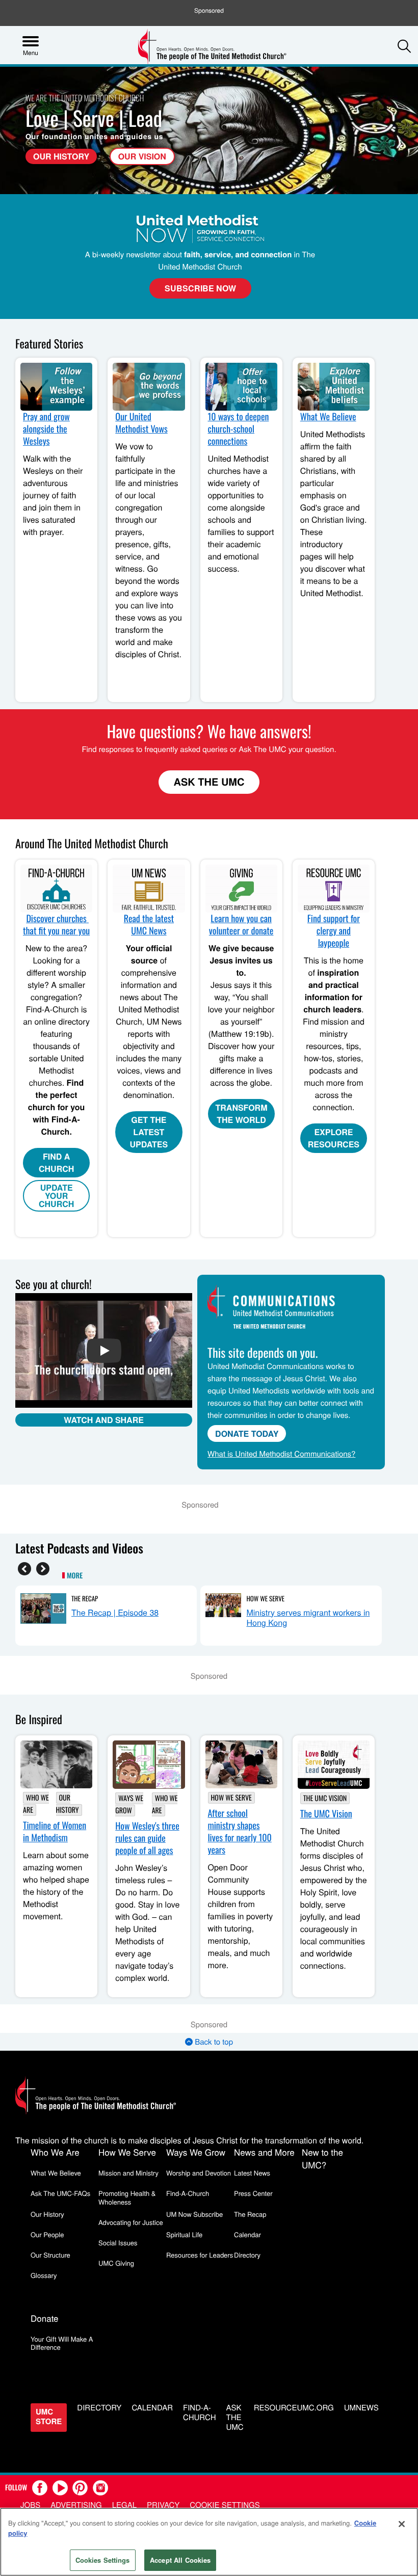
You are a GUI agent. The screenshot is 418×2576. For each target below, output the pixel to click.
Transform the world (242, 1113)
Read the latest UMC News (149, 925)
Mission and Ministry (128, 2173)
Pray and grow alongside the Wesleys (46, 429)
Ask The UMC (209, 782)
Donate (45, 2318)
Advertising (76, 2505)
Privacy (163, 2505)
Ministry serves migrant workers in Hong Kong (308, 1617)
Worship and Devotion (199, 2173)
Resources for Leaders (200, 2255)
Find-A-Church (188, 2193)
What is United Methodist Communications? (281, 1454)
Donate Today (247, 1433)
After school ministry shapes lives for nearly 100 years (240, 1832)
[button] (404, 46)
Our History (61, 156)
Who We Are (55, 2152)
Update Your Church (56, 1196)
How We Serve (265, 1598)
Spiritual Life (184, 2234)
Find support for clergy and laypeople (334, 931)
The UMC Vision (325, 1798)
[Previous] (24, 1569)
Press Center (253, 2193)
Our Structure (50, 2255)
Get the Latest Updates (149, 1132)
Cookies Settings (103, 2560)
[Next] (43, 1569)
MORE (75, 1576)
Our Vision (142, 156)
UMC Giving (116, 2263)
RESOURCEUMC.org (294, 2408)
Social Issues (118, 2243)
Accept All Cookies (180, 2560)
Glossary (44, 2275)
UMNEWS (361, 2408)
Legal (124, 2505)
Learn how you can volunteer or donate (241, 925)
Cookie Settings (225, 2505)
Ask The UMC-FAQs (60, 2193)
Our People (47, 2234)
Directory (247, 2255)
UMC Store (49, 2416)
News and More (264, 2152)
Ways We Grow (129, 1804)
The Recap (85, 1598)
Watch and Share (104, 1420)
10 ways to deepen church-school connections (239, 429)
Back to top (213, 2042)
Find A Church (56, 1162)
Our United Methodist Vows (141, 423)
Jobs (30, 2505)
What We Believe (328, 417)
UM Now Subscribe (194, 2214)
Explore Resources (334, 1138)
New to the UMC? (322, 2158)
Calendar (247, 2234)
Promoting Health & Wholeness (127, 2197)
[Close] (402, 2524)
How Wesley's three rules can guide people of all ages (147, 1838)
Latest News (252, 2173)
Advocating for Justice (131, 2222)
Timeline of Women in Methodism (55, 1832)
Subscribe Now (200, 288)
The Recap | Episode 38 (115, 1612)
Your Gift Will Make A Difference (62, 2343)
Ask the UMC (234, 2418)
